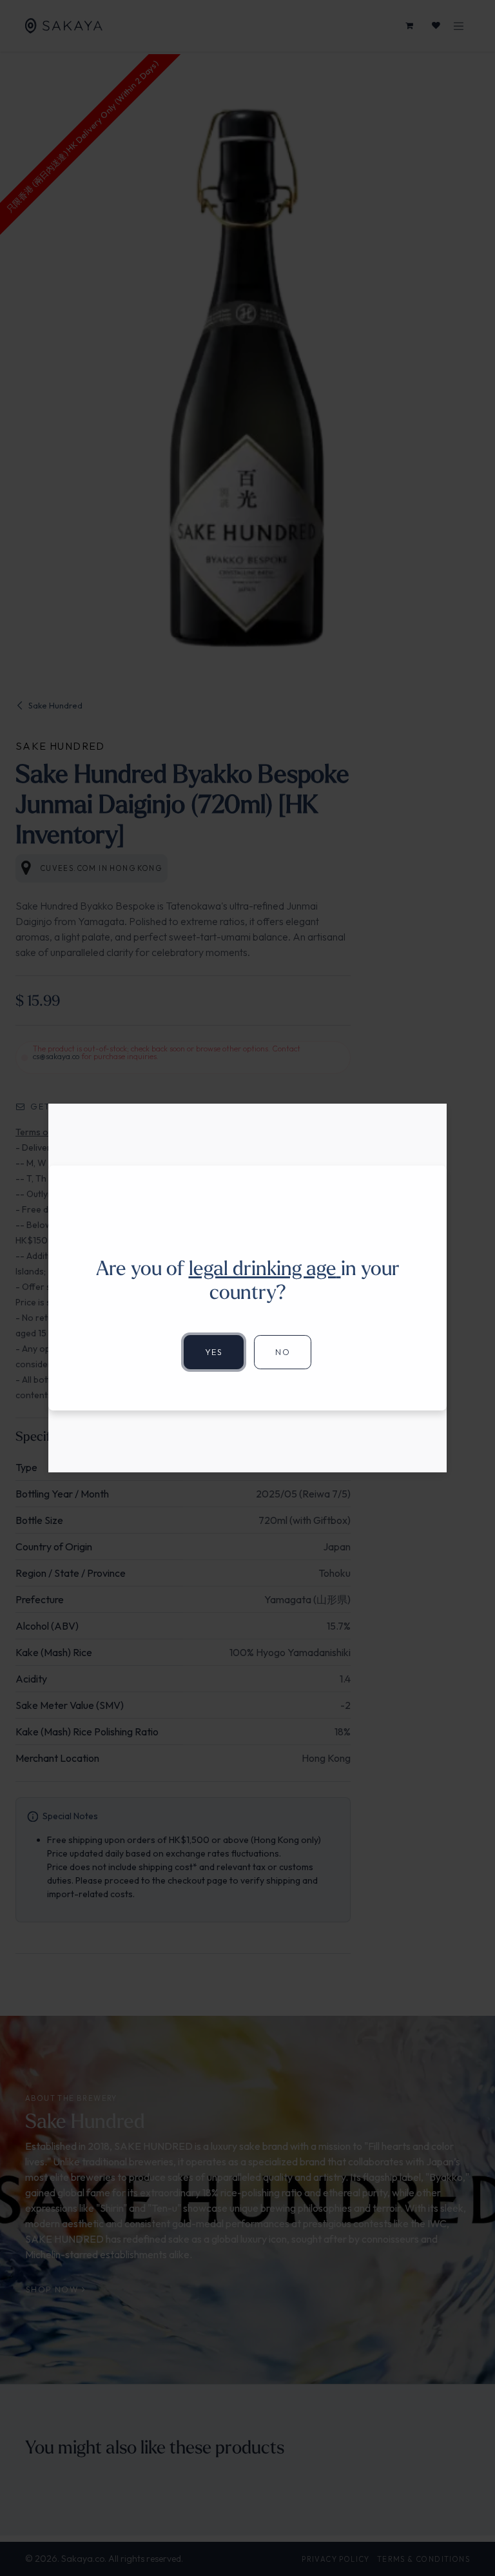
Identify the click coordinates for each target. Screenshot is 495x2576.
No (283, 1352)
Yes (214, 1352)
